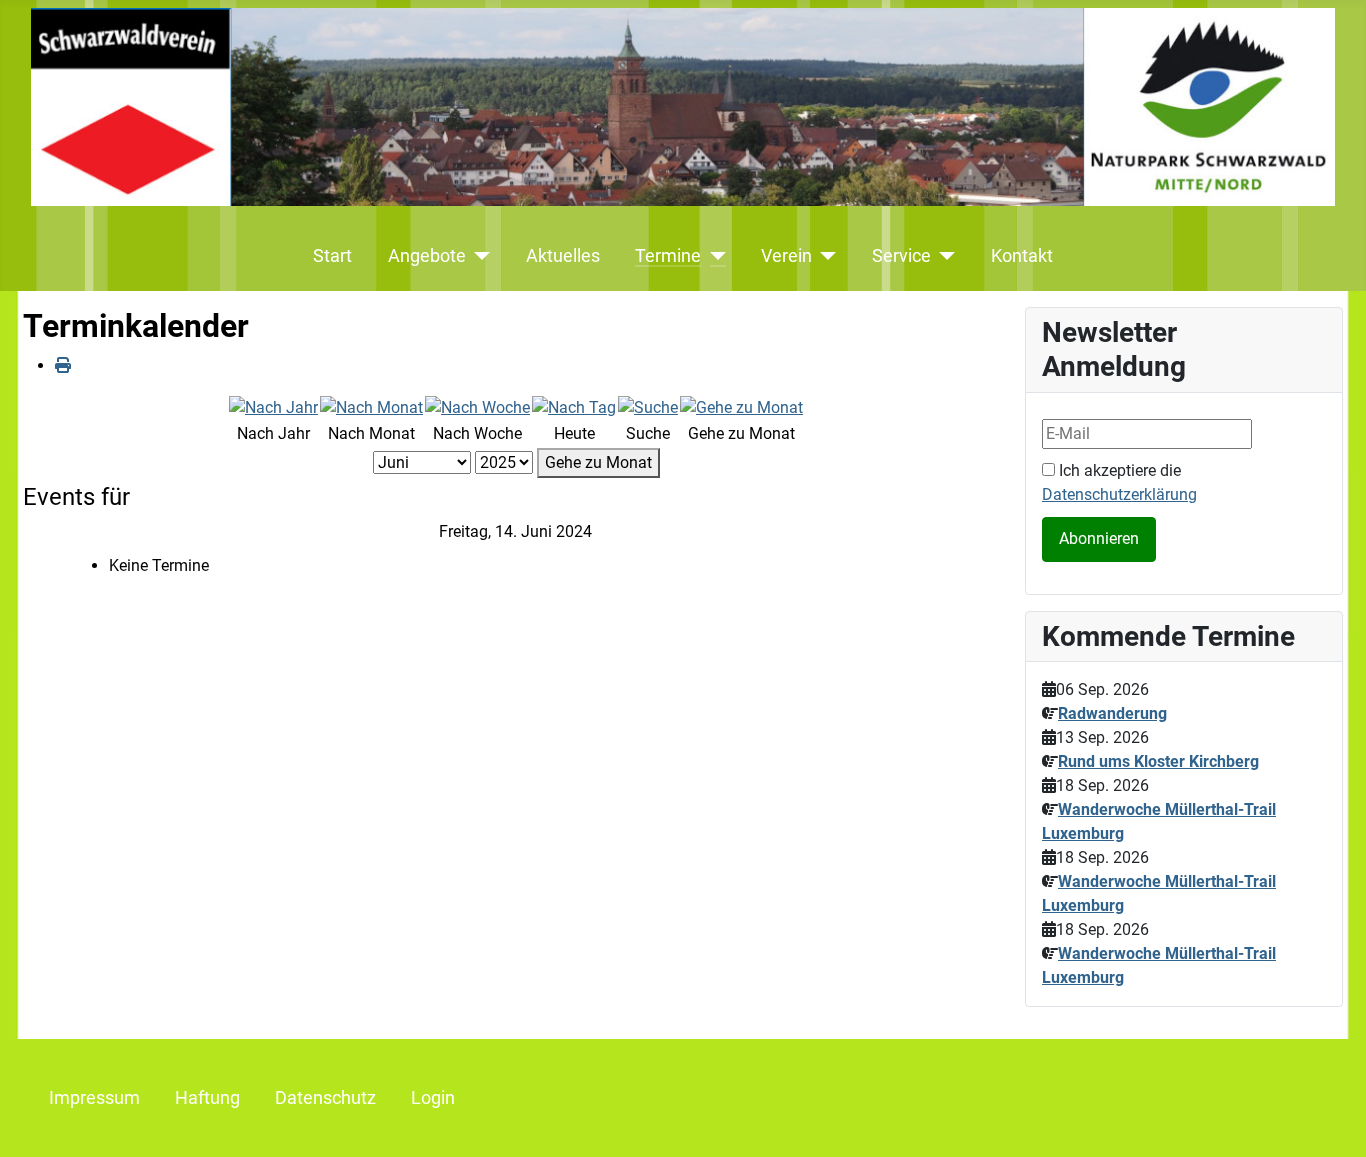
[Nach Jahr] (273, 406)
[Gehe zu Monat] (741, 406)
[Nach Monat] (371, 406)
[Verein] (824, 256)
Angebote (427, 256)
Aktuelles (563, 256)
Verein (786, 256)
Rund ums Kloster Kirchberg (1158, 761)
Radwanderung (1112, 713)
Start (332, 256)
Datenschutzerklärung (1119, 494)
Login (433, 1098)
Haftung (207, 1098)
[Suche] (648, 406)
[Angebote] (478, 256)
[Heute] (574, 406)
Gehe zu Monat (598, 462)
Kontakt (1022, 256)
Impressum (94, 1098)
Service (901, 256)
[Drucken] (63, 365)
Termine (668, 256)
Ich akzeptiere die (1119, 482)
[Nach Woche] (477, 406)
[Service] (943, 256)
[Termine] (713, 256)
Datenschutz (325, 1098)
